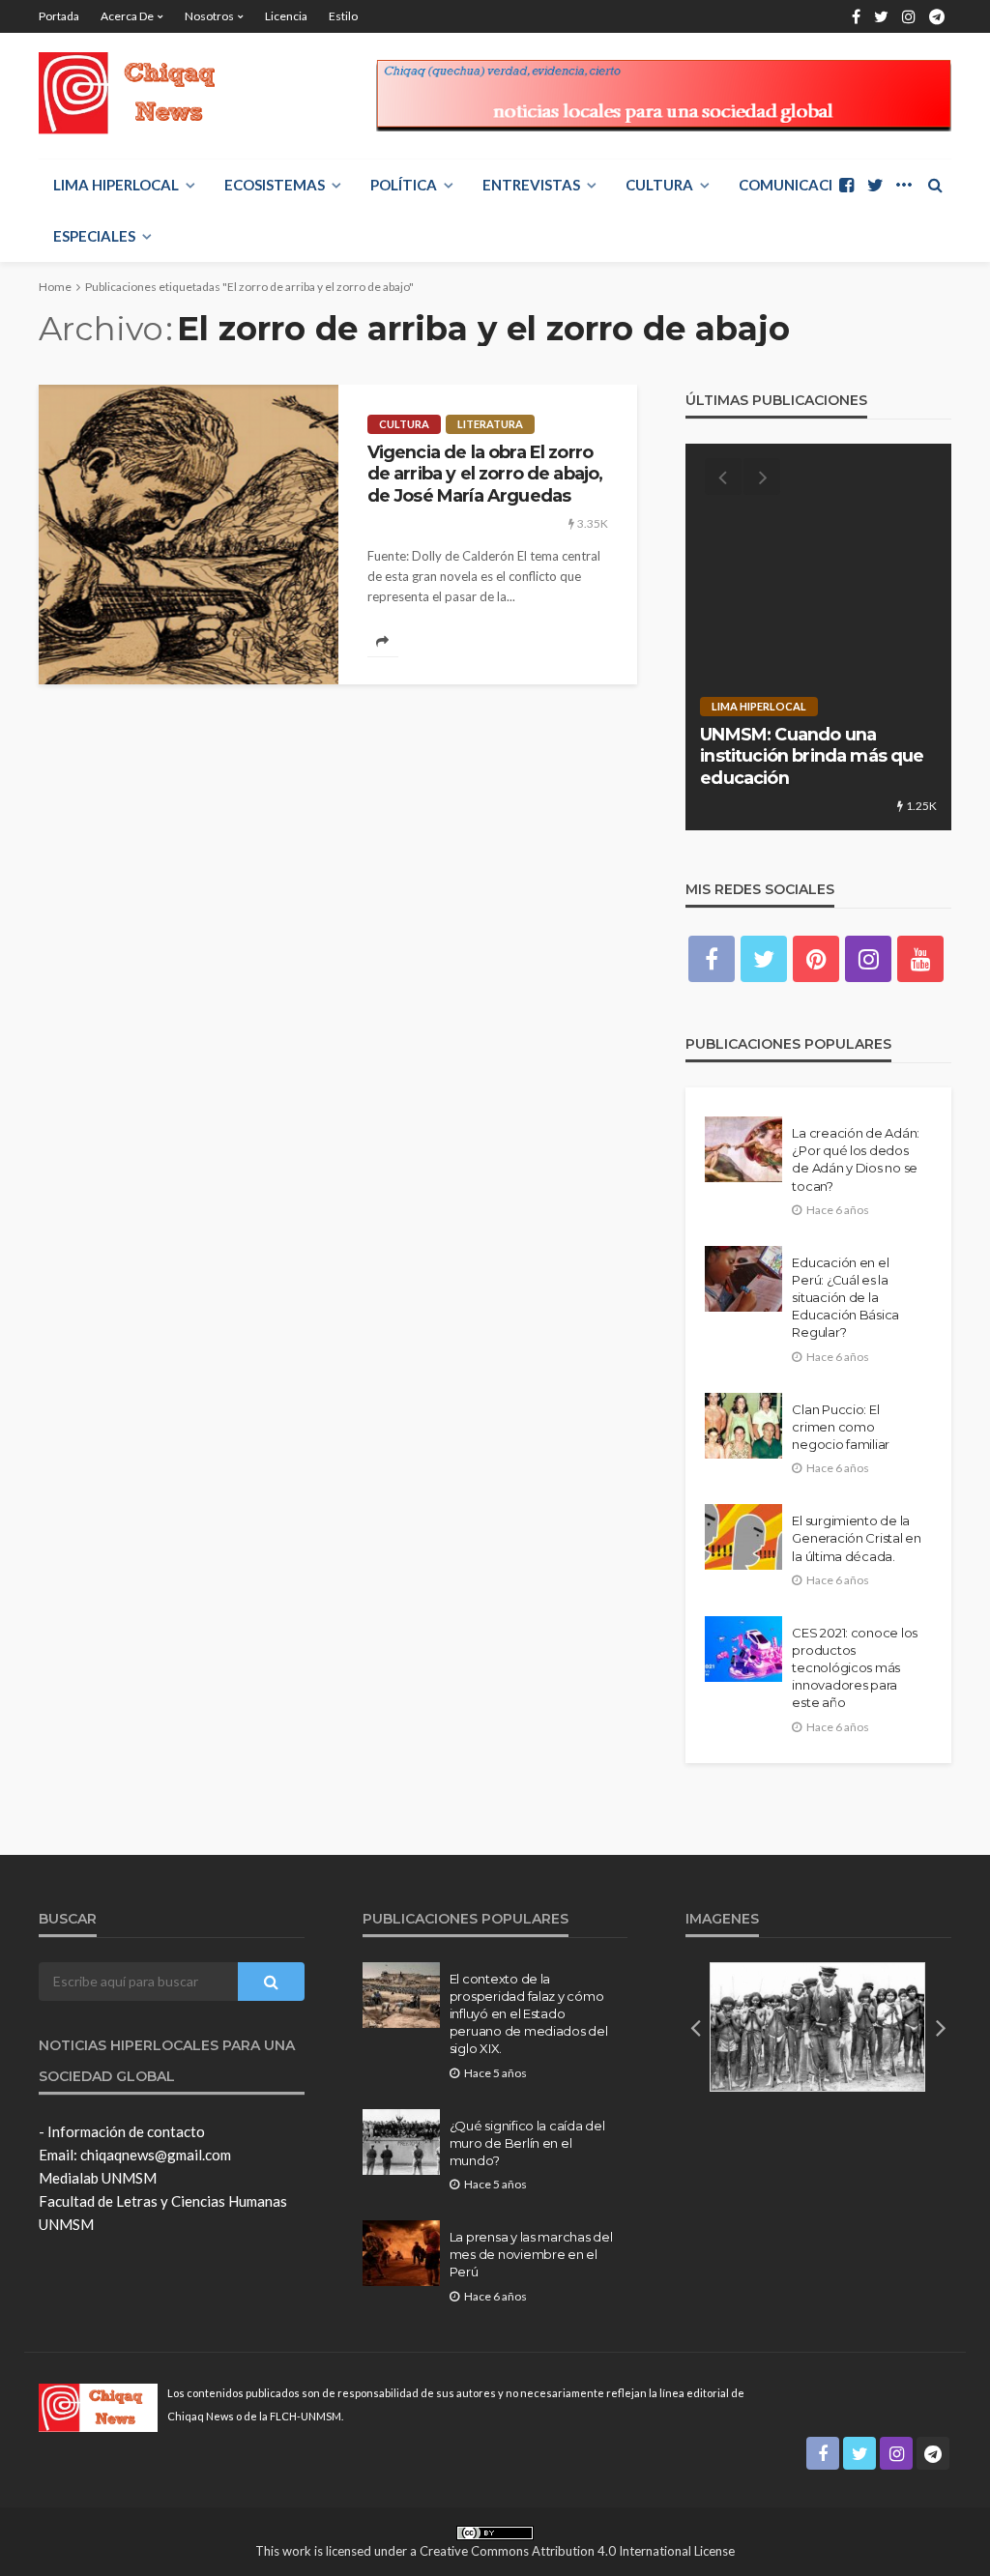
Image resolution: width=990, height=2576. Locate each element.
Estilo (343, 16)
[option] (818, 637)
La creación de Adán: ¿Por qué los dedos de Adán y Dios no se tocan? (856, 1159)
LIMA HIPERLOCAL (116, 185)
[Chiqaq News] (140, 93)
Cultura (659, 185)
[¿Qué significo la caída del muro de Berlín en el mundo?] (401, 2142)
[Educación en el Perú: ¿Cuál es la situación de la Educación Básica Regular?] (743, 1279)
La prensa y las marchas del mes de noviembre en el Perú (531, 2254)
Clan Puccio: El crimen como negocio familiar (841, 1427)
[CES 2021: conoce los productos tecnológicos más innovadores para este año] (743, 1649)
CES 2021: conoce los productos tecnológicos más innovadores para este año (855, 1668)
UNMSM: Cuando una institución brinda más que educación (812, 756)
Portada (59, 16)
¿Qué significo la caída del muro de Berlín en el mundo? (527, 2143)
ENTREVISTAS (531, 185)
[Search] (935, 185)
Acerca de (127, 16)
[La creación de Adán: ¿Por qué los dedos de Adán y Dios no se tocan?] (743, 1149)
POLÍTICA (404, 185)
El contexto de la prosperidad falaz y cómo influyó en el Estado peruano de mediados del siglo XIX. (529, 2014)
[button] (695, 2027)
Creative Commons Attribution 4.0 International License (577, 2551)
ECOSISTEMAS (275, 185)
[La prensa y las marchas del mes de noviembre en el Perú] (401, 2253)
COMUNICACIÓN (797, 185)
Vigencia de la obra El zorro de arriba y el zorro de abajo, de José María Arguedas (485, 474)
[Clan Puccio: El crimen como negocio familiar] (743, 1426)
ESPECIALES (94, 236)
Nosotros (209, 16)
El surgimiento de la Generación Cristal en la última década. (857, 1538)
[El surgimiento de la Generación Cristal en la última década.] (743, 1537)
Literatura (490, 424)
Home (55, 287)
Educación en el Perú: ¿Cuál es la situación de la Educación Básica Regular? (845, 1298)
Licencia (286, 16)
